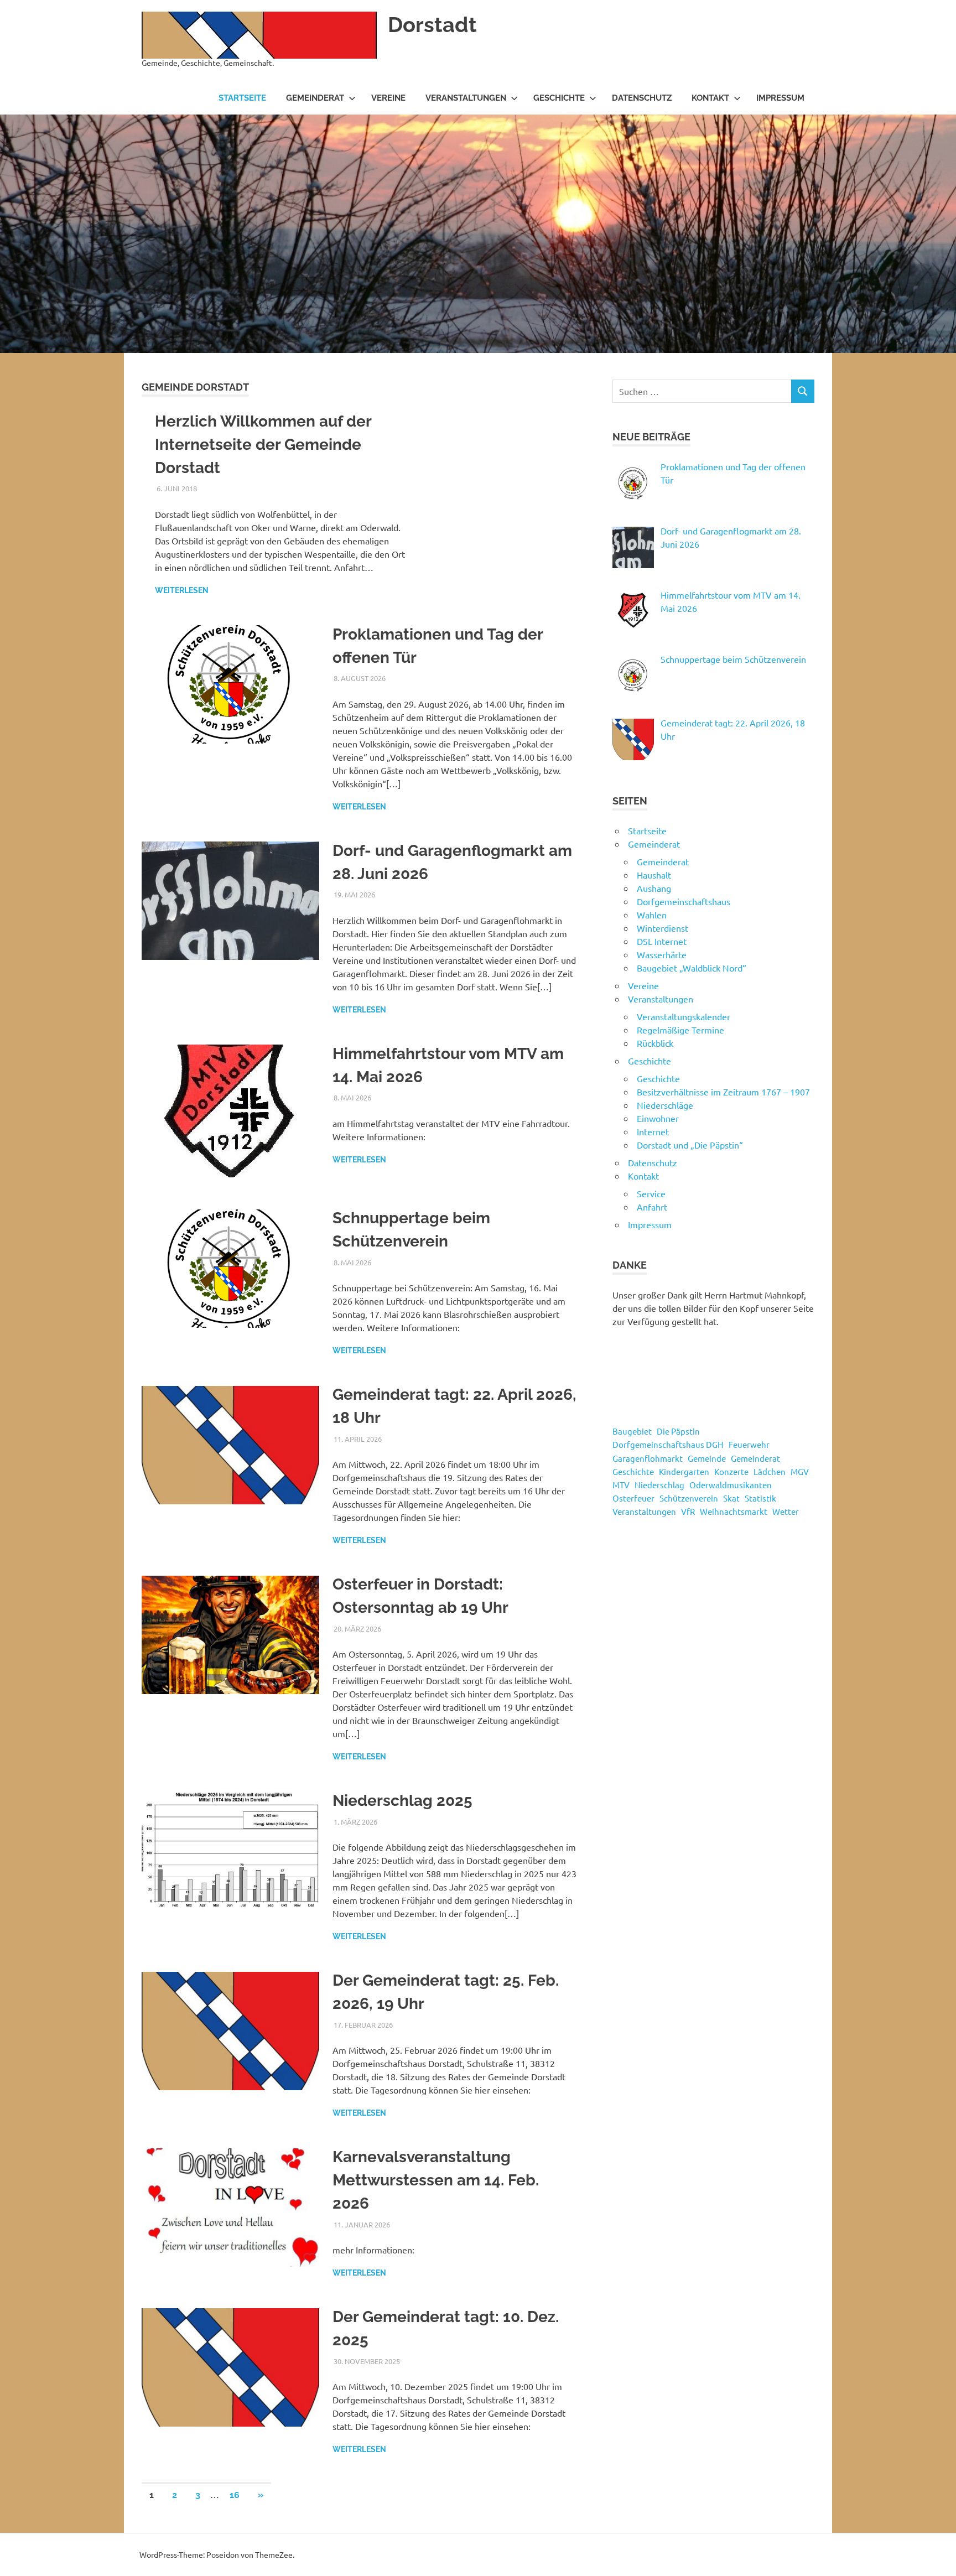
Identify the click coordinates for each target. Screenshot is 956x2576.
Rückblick (655, 1043)
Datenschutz (642, 98)
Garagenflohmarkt (648, 1458)
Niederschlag (659, 1485)
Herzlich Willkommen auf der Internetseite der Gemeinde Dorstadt (263, 445)
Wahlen (652, 915)
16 (235, 2495)
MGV (800, 1471)
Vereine (388, 98)
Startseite (242, 98)
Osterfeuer (633, 1498)
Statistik (760, 1498)
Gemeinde (707, 1458)
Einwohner (658, 1118)
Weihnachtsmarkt (734, 1511)
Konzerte (731, 1471)
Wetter (786, 1511)
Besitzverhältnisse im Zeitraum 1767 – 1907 (723, 1092)
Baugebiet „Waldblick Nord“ (692, 968)
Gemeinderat (315, 98)
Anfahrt (652, 1207)
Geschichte (559, 98)
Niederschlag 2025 (402, 1801)
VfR (688, 1511)
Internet (653, 1131)
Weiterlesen (182, 590)
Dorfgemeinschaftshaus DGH (668, 1444)
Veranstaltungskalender (684, 1016)
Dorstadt (432, 25)
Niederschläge (665, 1105)
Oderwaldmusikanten (731, 1485)
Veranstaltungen (466, 98)
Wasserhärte (662, 954)
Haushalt (654, 875)
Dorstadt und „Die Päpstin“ (690, 1145)
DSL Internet (662, 941)
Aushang (654, 888)
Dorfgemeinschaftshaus (684, 901)
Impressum (780, 98)
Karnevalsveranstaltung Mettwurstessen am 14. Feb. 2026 (436, 2180)
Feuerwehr (749, 1444)
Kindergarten (684, 1471)
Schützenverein (689, 1498)
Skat (731, 1498)
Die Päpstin (678, 1431)
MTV (621, 1485)
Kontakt (710, 98)
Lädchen (770, 1471)
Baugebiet (632, 1431)
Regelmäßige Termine (680, 1030)
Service (651, 1193)
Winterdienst (663, 928)
